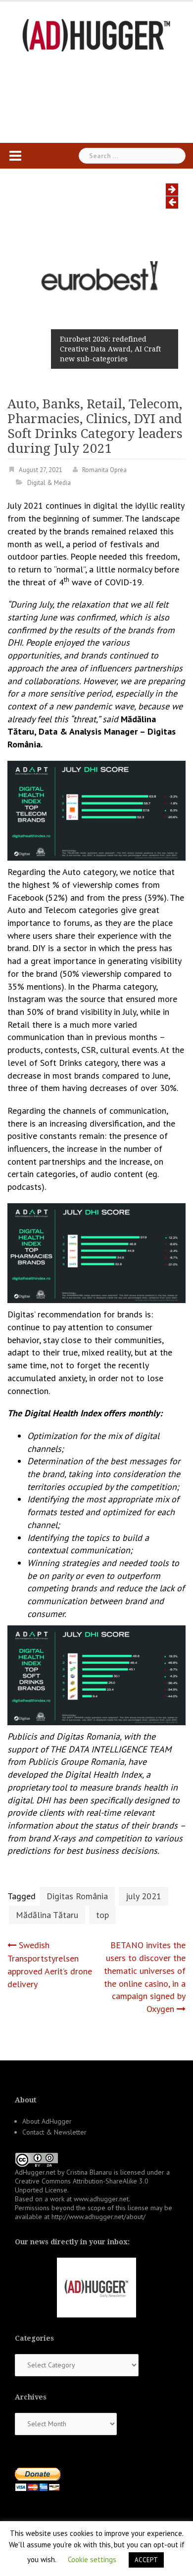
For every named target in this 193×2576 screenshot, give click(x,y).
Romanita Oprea (104, 470)
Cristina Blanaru (89, 2172)
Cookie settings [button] (92, 2559)
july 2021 (144, 1896)
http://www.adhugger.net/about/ (98, 2217)
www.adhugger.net (101, 2199)
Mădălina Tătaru (47, 1915)
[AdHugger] (96, 34)
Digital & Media (49, 483)
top (102, 1915)
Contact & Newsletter (54, 2132)
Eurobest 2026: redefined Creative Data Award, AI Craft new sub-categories (110, 349)
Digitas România (77, 1896)
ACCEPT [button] (146, 2560)
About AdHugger (47, 2121)
